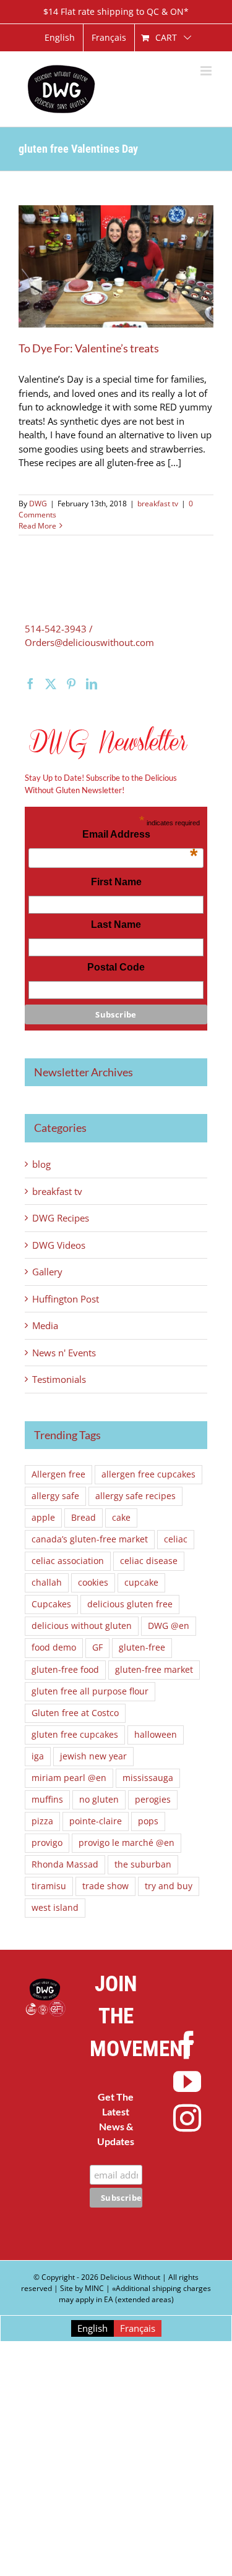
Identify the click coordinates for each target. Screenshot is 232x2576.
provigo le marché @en (127, 1843)
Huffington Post (66, 1299)
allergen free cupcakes (148, 1474)
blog (41, 1164)
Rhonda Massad (65, 1864)
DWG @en (169, 1626)
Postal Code (116, 967)
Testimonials (59, 1379)
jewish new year (93, 1756)
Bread (84, 1518)
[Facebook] (30, 684)
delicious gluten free (130, 1604)
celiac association (68, 1561)
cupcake (141, 1583)
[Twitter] (51, 684)
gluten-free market (154, 1670)
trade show (105, 1886)
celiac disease (149, 1561)
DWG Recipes (61, 1218)
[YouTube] (187, 2082)
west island (55, 1908)
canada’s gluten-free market (90, 1539)
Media (45, 1325)
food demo (54, 1647)
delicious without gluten (82, 1626)
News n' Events (64, 1353)
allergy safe (55, 1496)
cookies (93, 1583)
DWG (38, 504)
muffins (47, 1800)
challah (47, 1583)
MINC (94, 2288)
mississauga (148, 1778)
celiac (176, 1539)
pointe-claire (96, 1821)
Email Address (140, 838)
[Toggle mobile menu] (207, 71)
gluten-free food (65, 1670)
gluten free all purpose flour (90, 1691)
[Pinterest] (71, 684)
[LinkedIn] (92, 684)
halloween (156, 1735)
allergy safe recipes (135, 1496)
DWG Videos (59, 1245)
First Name (116, 882)
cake (121, 1518)
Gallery (47, 1272)
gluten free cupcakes (75, 1735)
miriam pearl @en (69, 1778)
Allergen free (58, 1474)
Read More (37, 526)
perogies (153, 1800)
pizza (42, 1821)
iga (38, 1756)
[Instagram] (187, 2118)
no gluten (99, 1800)
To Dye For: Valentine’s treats (89, 348)
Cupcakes (51, 1604)
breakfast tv (158, 504)
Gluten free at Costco (75, 1713)
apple (43, 1518)
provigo (47, 1843)
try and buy (169, 1886)
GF (97, 1647)
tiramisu (49, 1886)
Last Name (116, 925)
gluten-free (142, 1647)
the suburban (143, 1864)
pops (148, 1821)
